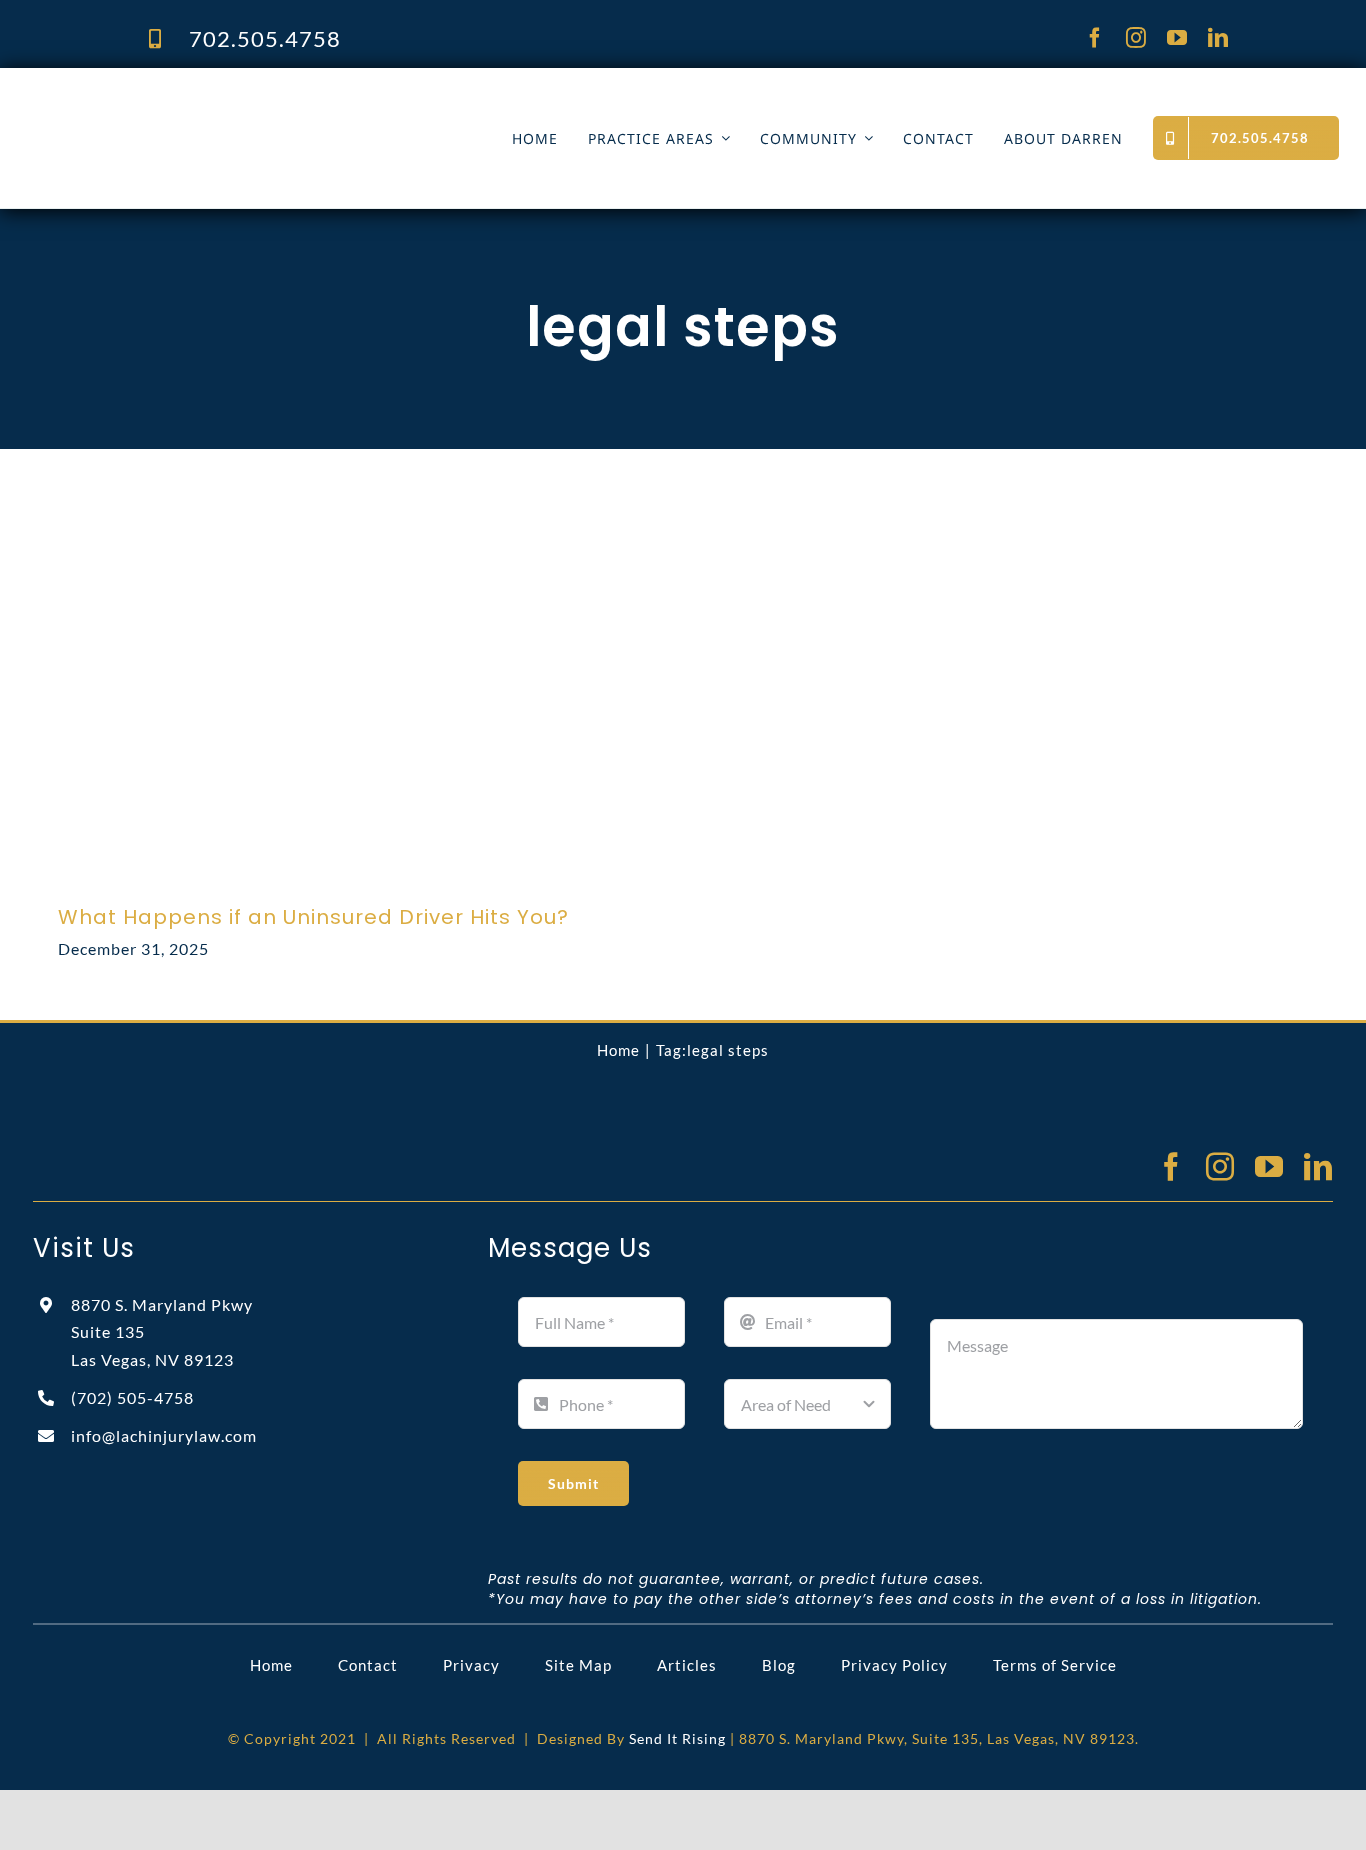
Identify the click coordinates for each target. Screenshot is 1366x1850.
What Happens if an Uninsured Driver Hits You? (313, 917)
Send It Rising (677, 1738)
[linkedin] (1218, 38)
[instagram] (1136, 38)
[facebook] (1095, 38)
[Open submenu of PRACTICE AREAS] (722, 138)
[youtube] (1177, 38)
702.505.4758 (265, 38)
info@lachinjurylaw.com (164, 1435)
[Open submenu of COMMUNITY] (865, 138)
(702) (132, 1397)
